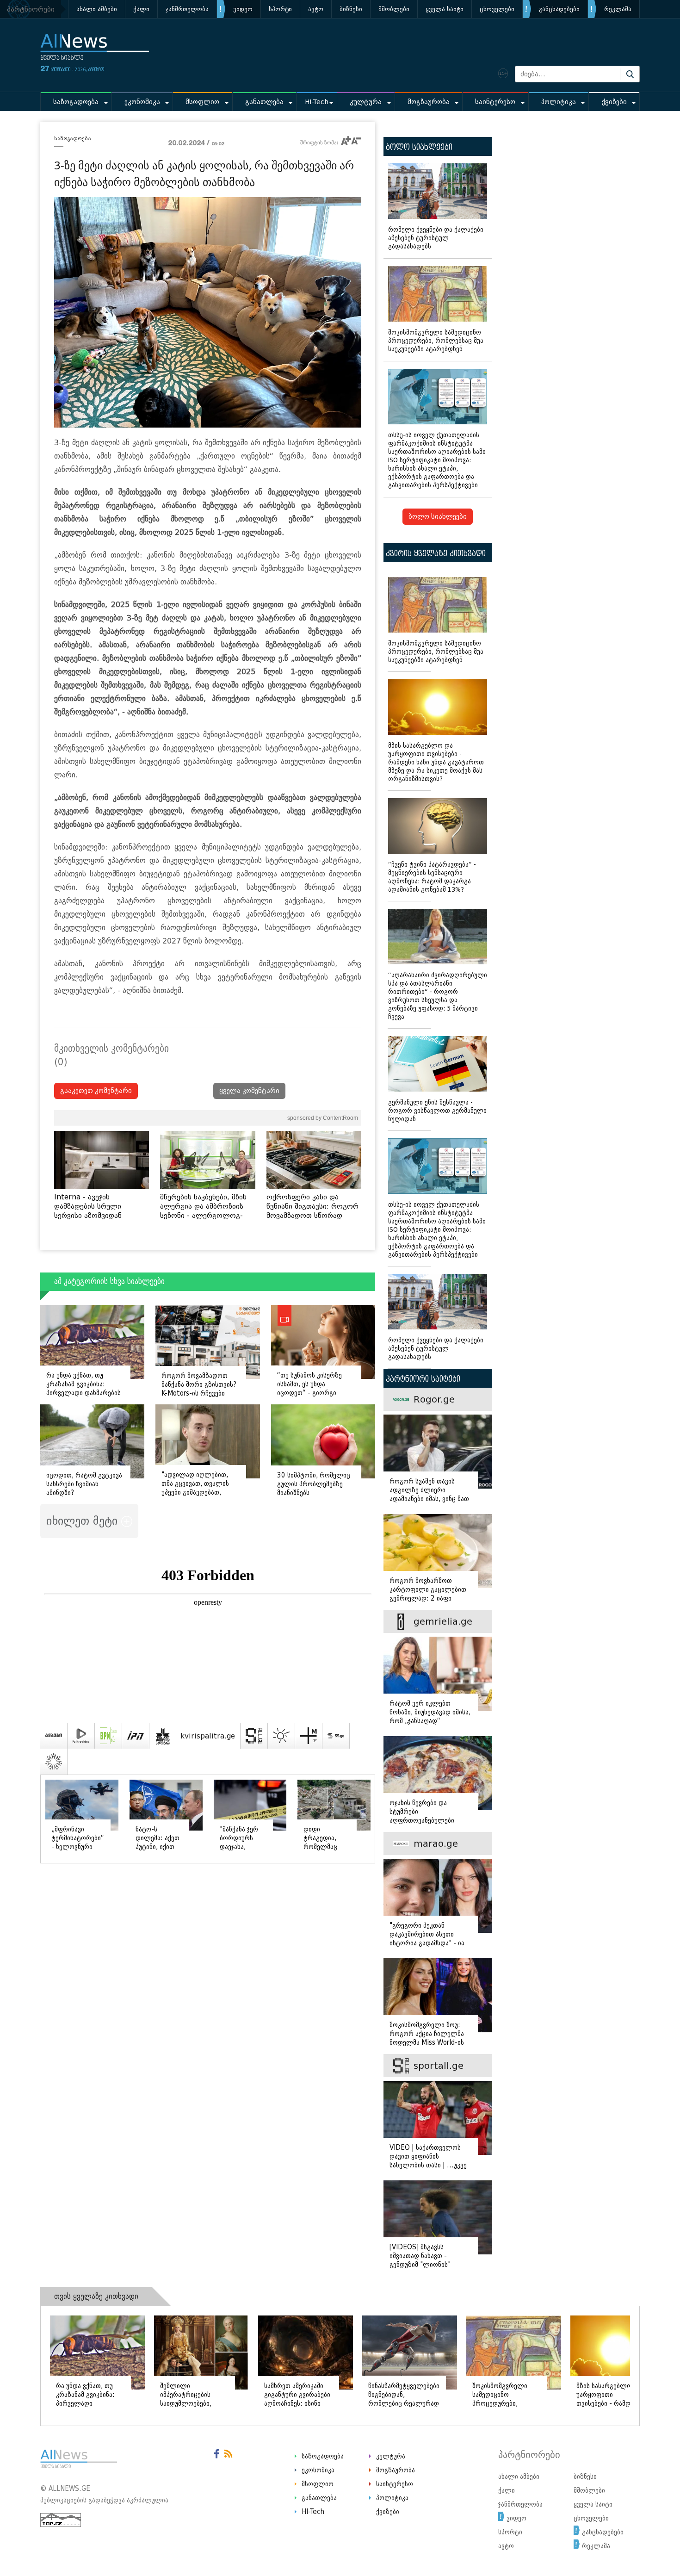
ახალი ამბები (97, 9)
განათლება (264, 102)
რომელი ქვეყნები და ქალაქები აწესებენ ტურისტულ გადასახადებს (436, 238)
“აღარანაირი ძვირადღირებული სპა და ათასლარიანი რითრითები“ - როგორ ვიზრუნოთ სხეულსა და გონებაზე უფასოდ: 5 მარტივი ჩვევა (438, 996)
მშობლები (394, 9)
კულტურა (366, 102)
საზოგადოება (76, 102)
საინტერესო (495, 102)
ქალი (141, 9)
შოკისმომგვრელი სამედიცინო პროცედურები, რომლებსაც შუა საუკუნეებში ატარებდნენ (436, 341)
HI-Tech (317, 102)
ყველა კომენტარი (249, 1091)
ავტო (316, 9)
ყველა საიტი (445, 9)
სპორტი (280, 9)
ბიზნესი (351, 9)
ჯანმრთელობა (187, 9)
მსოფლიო (202, 102)
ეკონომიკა (142, 102)
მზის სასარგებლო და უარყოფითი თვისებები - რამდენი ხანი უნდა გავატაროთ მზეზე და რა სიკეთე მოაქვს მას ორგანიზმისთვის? (436, 762)
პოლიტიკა (559, 102)
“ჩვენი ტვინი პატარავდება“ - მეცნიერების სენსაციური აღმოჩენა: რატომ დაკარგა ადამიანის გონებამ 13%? (432, 877)
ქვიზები (614, 102)
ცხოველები (497, 9)
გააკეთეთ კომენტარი (96, 1091)
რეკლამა (618, 9)
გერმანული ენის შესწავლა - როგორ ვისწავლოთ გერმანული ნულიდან (437, 1111)
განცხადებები (559, 9)
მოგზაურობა (429, 102)
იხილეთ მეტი (84, 1521)
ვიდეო (243, 9)
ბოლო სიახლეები (438, 517)
